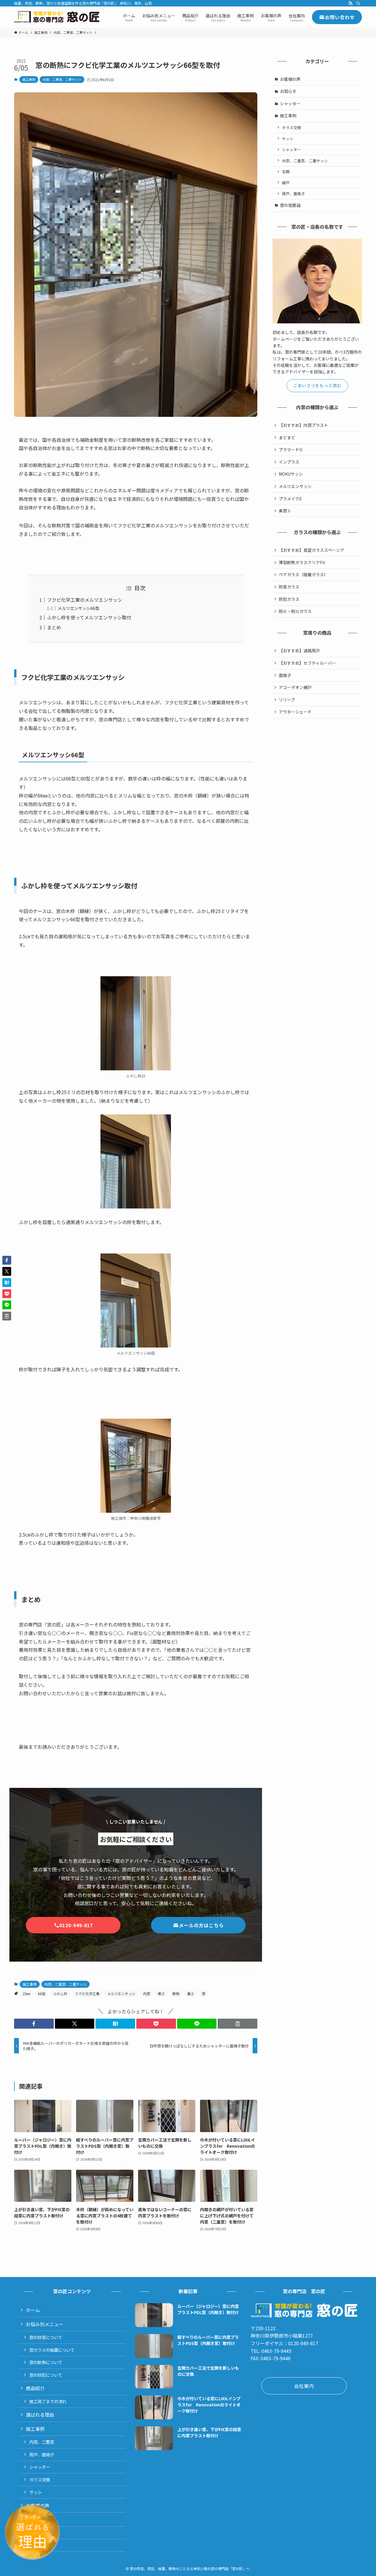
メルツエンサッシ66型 (78, 608)
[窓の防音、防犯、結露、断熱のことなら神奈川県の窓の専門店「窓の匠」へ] (57, 17)
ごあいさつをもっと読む (317, 385)
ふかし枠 (60, 1994)
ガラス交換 (292, 127)
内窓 (147, 1994)
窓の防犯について (46, 2375)
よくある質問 (42, 2545)
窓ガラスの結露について (52, 2350)
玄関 (286, 172)
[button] (34, 2024)
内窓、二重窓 (42, 2442)
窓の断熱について (46, 2362)
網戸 (286, 183)
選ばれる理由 (40, 2415)
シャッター (290, 103)
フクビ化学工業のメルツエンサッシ (85, 600)
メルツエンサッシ (121, 1994)
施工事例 (29, 79)
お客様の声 (290, 79)
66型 (42, 1994)
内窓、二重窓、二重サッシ (62, 79)
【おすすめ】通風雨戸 (299, 651)
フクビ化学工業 (87, 1994)
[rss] (350, 3)
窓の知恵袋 (290, 205)
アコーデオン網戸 (295, 687)
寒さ (161, 1994)
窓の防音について (46, 2337)
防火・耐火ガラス (295, 611)
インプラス (289, 462)
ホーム (33, 2310)
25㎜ (26, 1994)
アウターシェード (295, 712)
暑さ (191, 1994)
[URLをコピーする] (237, 2024)
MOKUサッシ (291, 474)
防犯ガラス (289, 599)
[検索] (358, 3)
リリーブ (287, 700)
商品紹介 (35, 2388)
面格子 (285, 675)
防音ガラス (289, 587)
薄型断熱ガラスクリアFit (302, 562)
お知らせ (288, 91)
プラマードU (291, 449)
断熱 (176, 1994)
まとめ (54, 627)
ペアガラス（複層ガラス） (303, 574)
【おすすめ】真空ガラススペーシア (312, 550)
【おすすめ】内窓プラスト (303, 425)
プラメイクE (290, 499)
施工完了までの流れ (48, 2401)
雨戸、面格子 (293, 194)
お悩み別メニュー (45, 2324)
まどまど (287, 437)
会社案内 (35, 2519)
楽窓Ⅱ (285, 511)
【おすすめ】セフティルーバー (307, 663)
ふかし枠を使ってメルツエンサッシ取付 (89, 617)
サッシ (288, 139)
